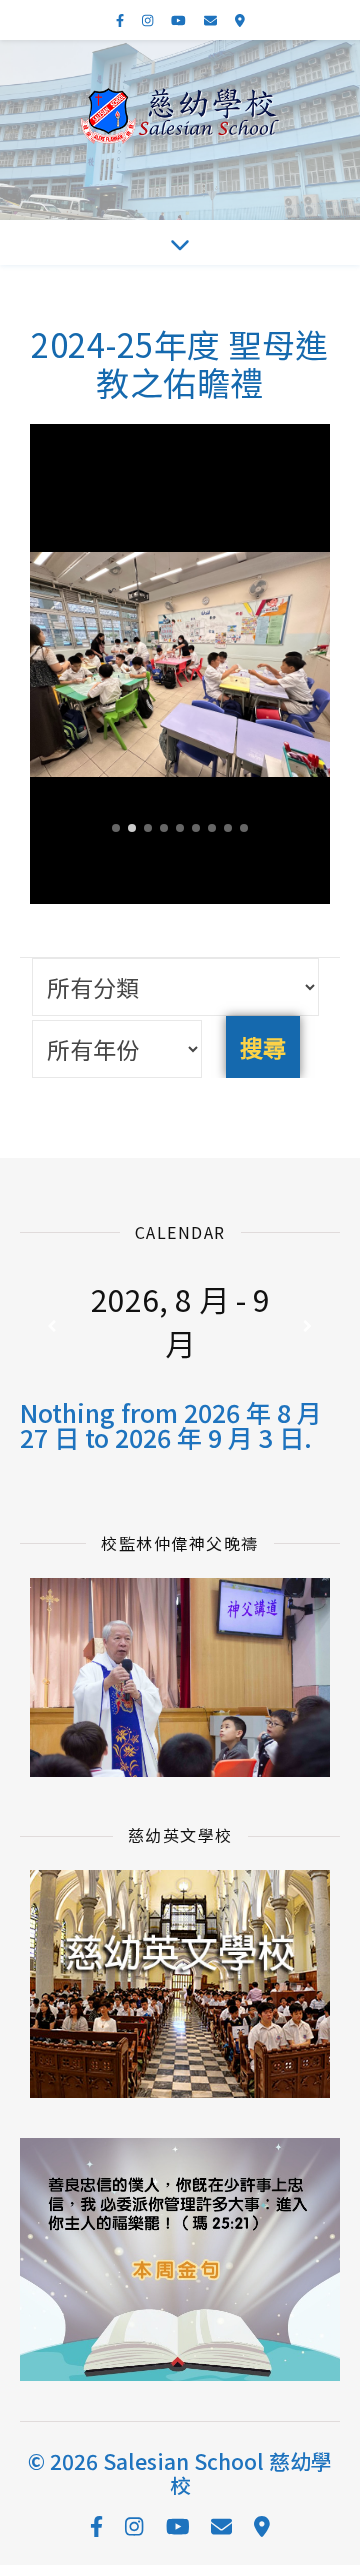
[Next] (308, 1326)
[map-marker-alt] (240, 19)
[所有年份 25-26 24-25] (117, 1049)
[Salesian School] (180, 116)
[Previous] (52, 1326)
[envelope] (212, 19)
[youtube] (180, 19)
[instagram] (149, 19)
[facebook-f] (121, 19)
